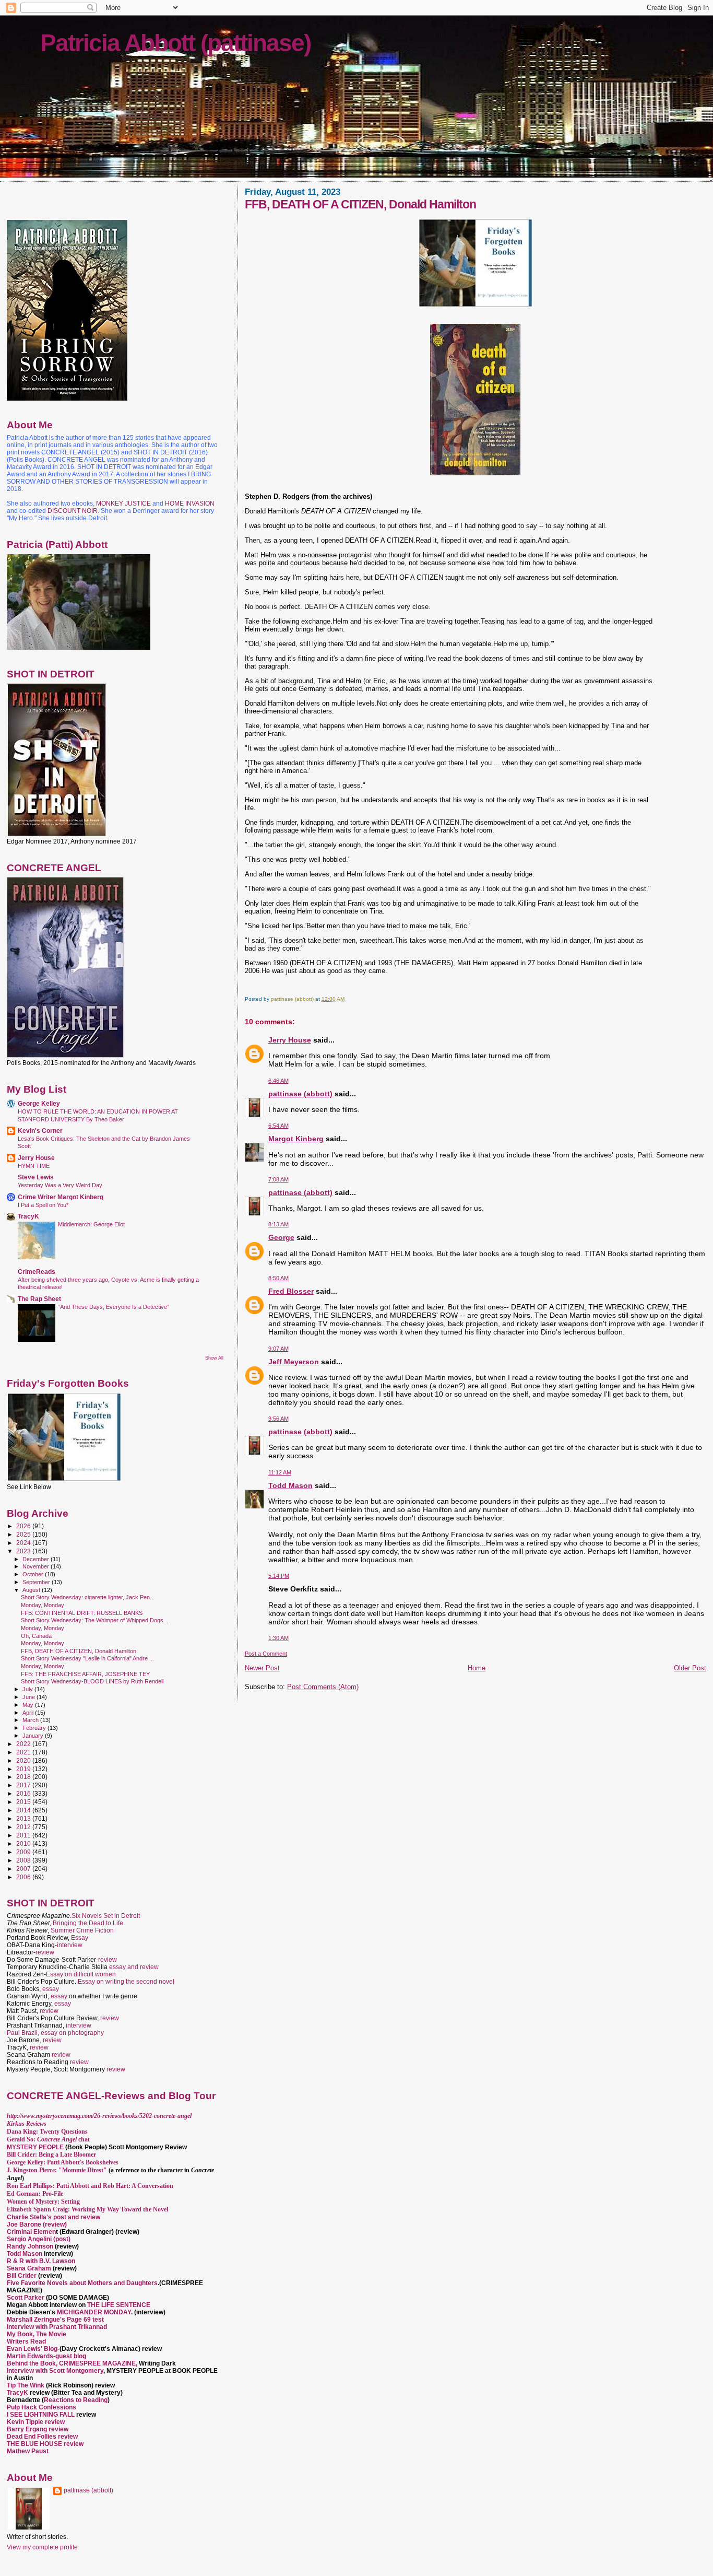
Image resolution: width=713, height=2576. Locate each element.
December (37, 1559)
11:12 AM (280, 1472)
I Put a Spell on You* (43, 1205)
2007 (24, 1869)
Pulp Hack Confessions (41, 2407)
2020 (24, 1760)
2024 (24, 1543)
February (35, 1728)
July (28, 1689)
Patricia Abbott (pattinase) (175, 43)
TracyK (28, 1216)
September (37, 1582)
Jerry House (290, 1040)
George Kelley (39, 1103)
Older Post (690, 1668)
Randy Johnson (30, 2246)
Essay (80, 1938)
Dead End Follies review (42, 2437)
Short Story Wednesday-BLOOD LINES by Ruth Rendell (92, 1681)
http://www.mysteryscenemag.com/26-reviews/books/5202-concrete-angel (99, 2116)
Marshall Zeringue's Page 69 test (55, 2320)
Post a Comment (266, 1654)
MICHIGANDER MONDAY (94, 2312)
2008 (24, 1860)
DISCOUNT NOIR (73, 511)
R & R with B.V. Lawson (41, 2261)
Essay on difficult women (81, 1974)
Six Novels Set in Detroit (106, 1916)
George (281, 1237)
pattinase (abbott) (300, 1094)
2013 (24, 1818)
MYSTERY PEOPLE (36, 2147)
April (29, 1713)
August (32, 1590)
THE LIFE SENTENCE (119, 2305)
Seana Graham (29, 2268)
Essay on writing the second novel (126, 1982)
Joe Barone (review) (37, 2224)
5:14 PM (279, 1576)
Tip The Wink (26, 2385)
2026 (24, 1526)
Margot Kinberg (296, 1139)
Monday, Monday (43, 1605)
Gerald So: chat (48, 2139)
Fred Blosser (291, 1291)
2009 (24, 1852)
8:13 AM (278, 1224)
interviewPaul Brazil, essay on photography (55, 2029)
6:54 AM (278, 1126)
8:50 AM (278, 1278)
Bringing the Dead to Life (88, 1923)
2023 (24, 1551)
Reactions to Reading (76, 2400)
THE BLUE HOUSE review (45, 2444)
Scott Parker (26, 2298)
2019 (24, 1769)
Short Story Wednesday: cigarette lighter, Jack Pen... (88, 1597)
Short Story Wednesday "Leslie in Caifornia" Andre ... (87, 1658)
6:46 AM (278, 1081)
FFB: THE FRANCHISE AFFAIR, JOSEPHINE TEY (85, 1674)
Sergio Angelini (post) (39, 2239)
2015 (24, 1802)
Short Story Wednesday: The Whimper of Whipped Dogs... (94, 1620)
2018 (24, 1777)
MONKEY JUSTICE (123, 504)
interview (70, 1945)
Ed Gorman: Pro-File (35, 2194)
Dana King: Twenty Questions (47, 2132)
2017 (24, 1785)
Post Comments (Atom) (323, 1687)
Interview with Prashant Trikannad (57, 2327)
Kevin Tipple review (36, 2422)
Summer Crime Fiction (82, 1930)
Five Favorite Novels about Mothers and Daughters (82, 2283)
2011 (24, 1835)
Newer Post (262, 1668)
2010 (24, 1843)
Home (477, 1668)
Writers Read (26, 2341)
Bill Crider (22, 2276)
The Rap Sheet (39, 1299)
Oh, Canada (36, 1636)
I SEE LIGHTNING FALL (41, 2415)
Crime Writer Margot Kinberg (61, 1197)
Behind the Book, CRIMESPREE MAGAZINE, (73, 2363)
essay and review (134, 1967)
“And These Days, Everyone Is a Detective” (114, 1307)
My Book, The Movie (37, 2334)
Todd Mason (290, 1485)
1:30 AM (278, 1638)
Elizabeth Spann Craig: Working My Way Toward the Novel (87, 2209)
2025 (24, 1534)
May (29, 1705)
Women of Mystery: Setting (43, 2202)
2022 (24, 1744)
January (34, 1736)
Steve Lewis (36, 1177)
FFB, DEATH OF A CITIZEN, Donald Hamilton (79, 1651)
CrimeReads (37, 1272)
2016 (24, 1793)
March (31, 1720)
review (45, 1952)
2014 (24, 1810)
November (37, 1566)
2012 (24, 1827)
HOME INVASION (190, 504)
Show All (214, 1358)
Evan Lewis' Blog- (33, 2349)
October (34, 1574)
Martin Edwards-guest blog (46, 2356)
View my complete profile (42, 2547)
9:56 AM (278, 1419)
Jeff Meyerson (294, 1362)
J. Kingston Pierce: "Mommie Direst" (57, 2170)
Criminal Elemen (31, 2232)
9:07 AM (278, 1349)
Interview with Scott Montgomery (55, 2371)
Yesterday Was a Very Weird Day (60, 1185)
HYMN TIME (34, 1166)
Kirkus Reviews (27, 2124)
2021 (24, 1752)
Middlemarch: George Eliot (91, 1224)
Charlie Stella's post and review (54, 2217)
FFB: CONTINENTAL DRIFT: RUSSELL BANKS (82, 1613)
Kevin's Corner (40, 1131)
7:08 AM (278, 1179)
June (29, 1697)
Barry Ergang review (38, 2429)
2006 (24, 1877)
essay (51, 1989)
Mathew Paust (28, 2451)
